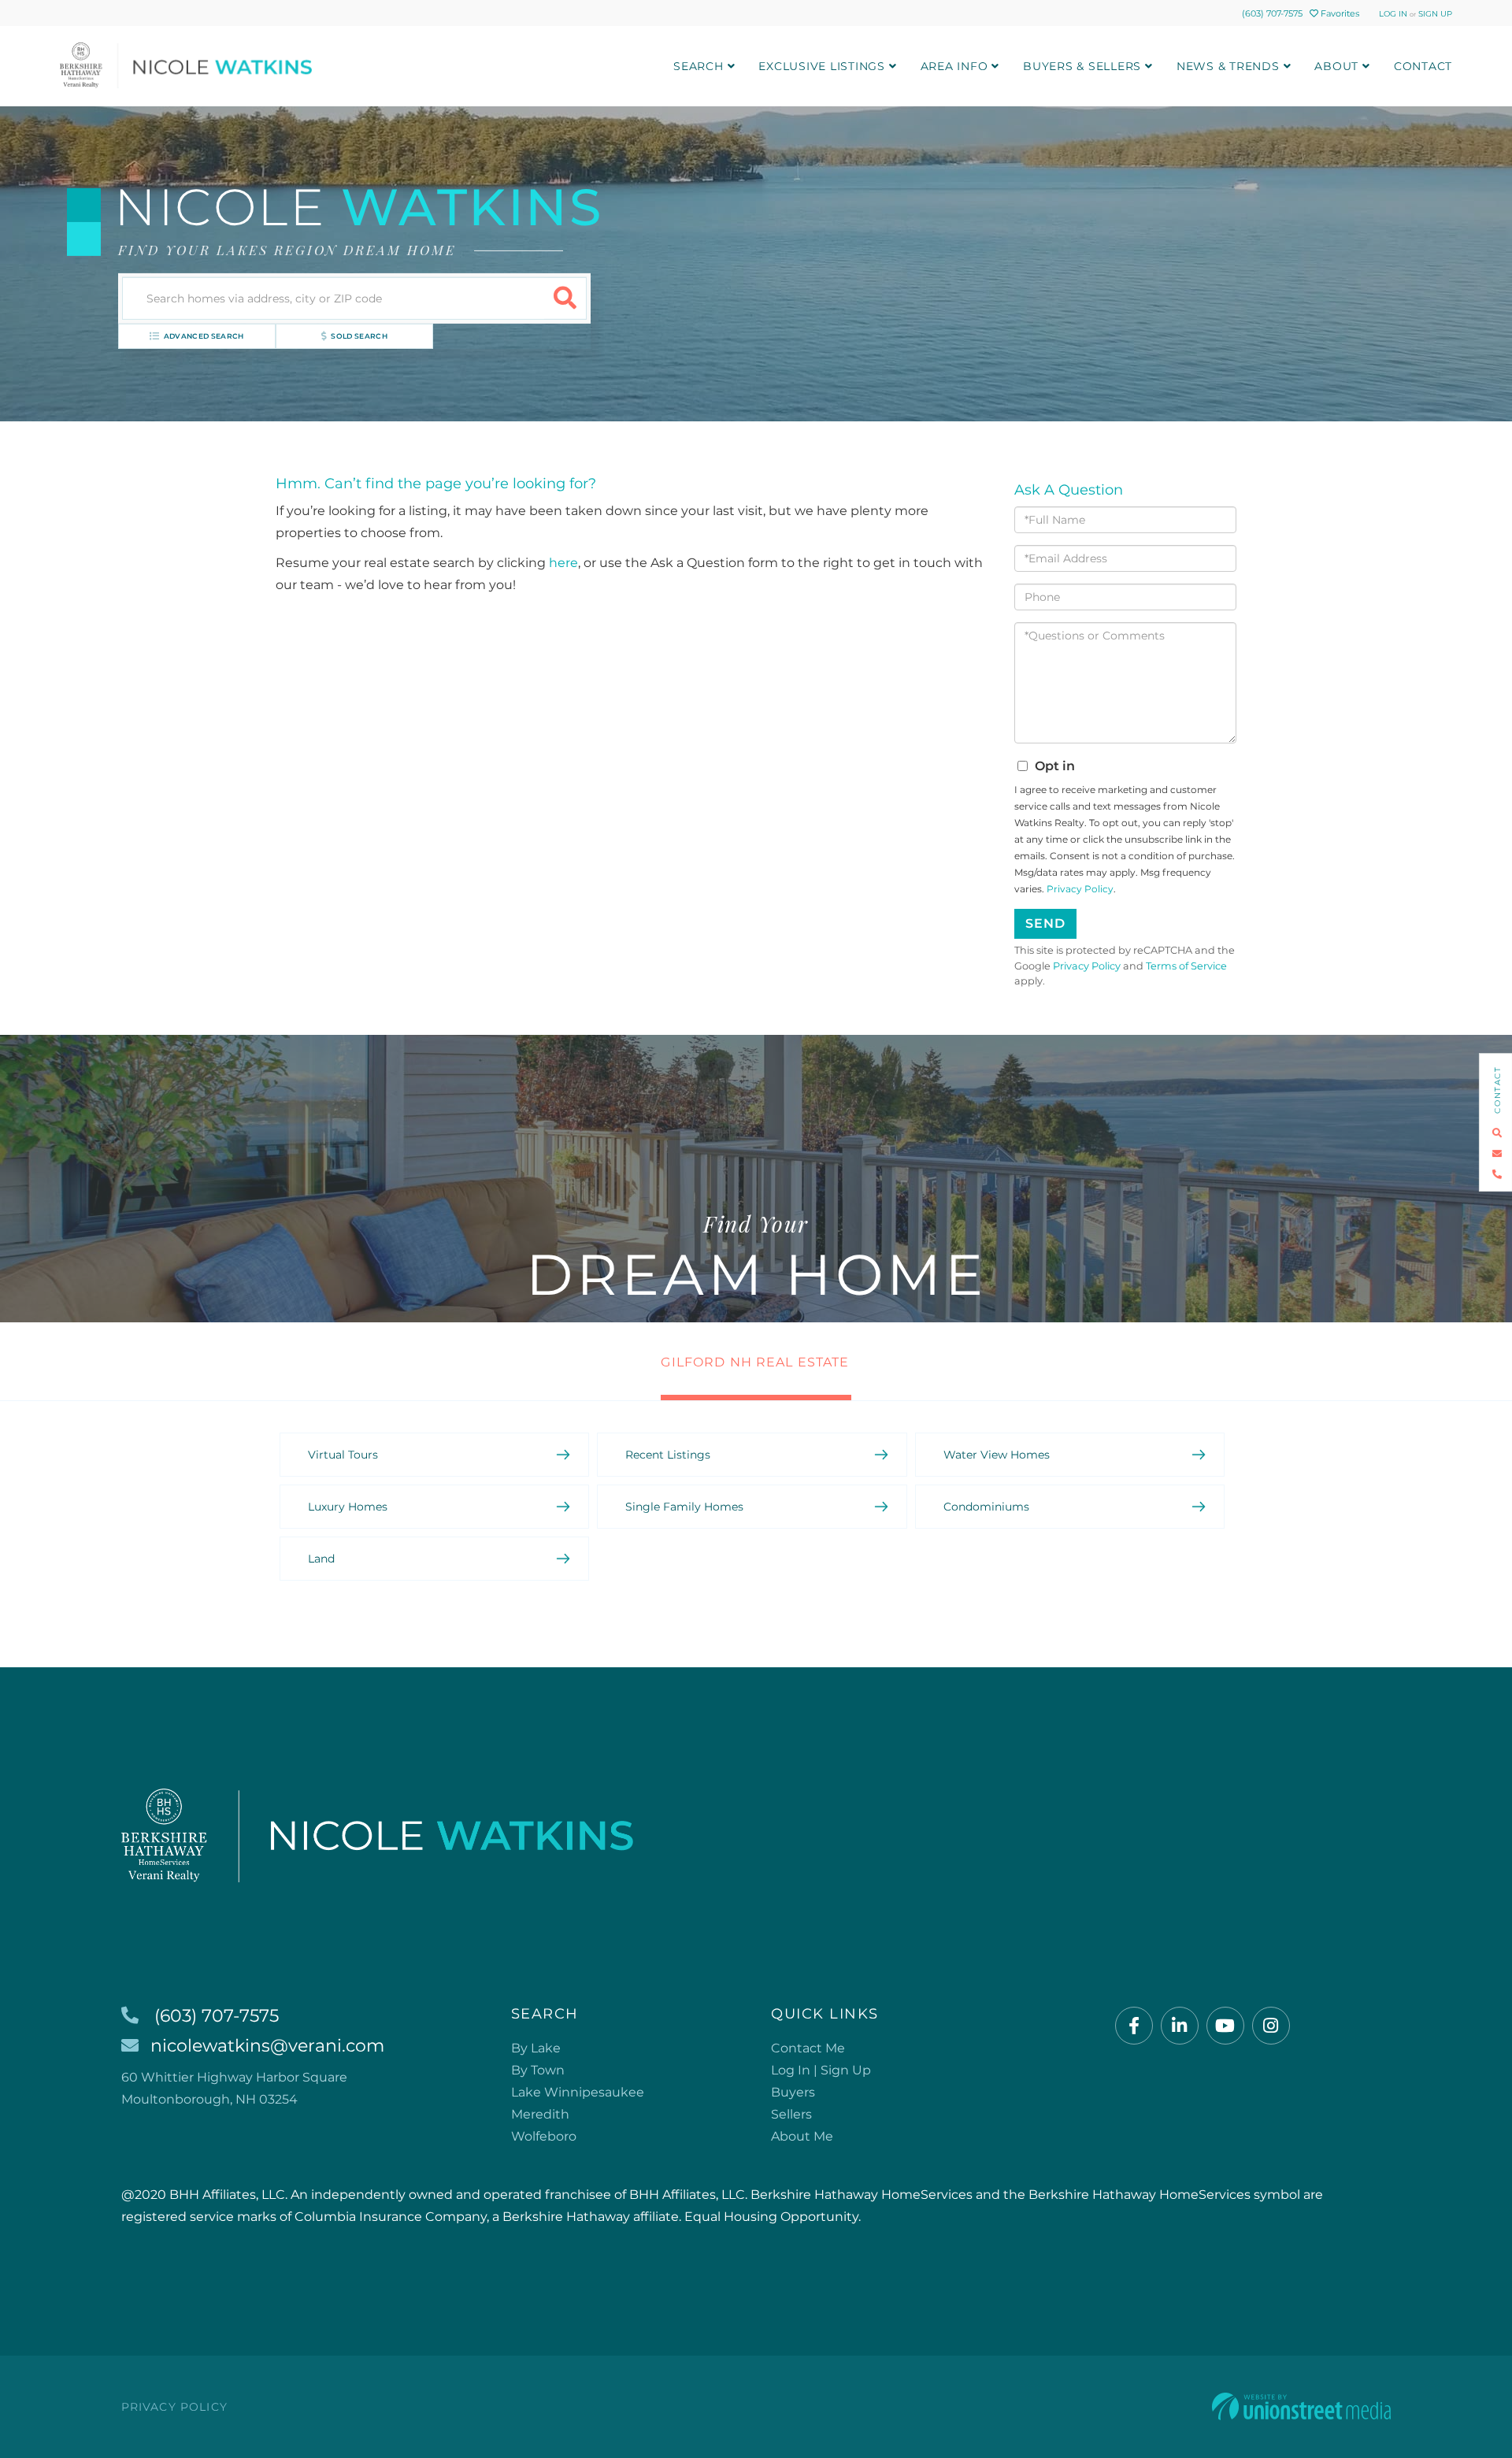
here (563, 563)
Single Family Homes (684, 1507)
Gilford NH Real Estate (755, 1362)
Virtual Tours (343, 1455)
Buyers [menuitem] (793, 2092)
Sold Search (359, 336)
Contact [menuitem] (1423, 66)
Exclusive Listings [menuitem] (822, 66)
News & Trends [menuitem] (1228, 66)
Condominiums (986, 1507)
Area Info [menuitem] (954, 66)
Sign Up (1435, 14)
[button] (565, 298)
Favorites (1339, 13)
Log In (1393, 14)
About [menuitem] (1336, 66)
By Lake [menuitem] (536, 2048)
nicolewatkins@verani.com (267, 2046)
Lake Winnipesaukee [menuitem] (578, 2092)
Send (1045, 923)
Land (321, 1559)
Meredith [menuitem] (540, 2114)
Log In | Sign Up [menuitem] (821, 2070)
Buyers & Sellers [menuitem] (1082, 66)
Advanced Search (204, 336)
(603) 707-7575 (1272, 13)
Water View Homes (997, 1455)
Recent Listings (668, 1455)
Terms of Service (1186, 966)
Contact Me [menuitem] (808, 2048)
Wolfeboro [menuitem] (544, 2136)
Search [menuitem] (699, 66)
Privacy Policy (1080, 889)
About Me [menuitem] (802, 2136)
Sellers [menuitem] (791, 2114)
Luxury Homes (348, 1507)
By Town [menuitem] (538, 2070)
